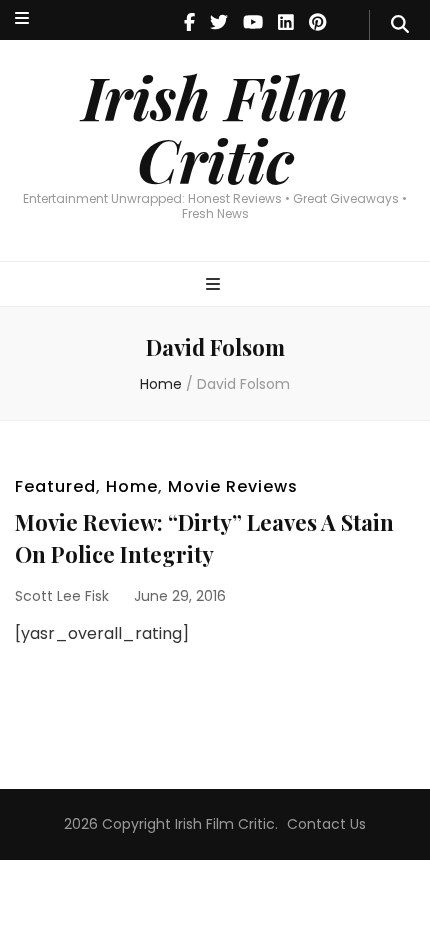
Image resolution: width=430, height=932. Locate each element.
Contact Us (326, 824)
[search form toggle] (400, 25)
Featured (55, 486)
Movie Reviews (233, 486)
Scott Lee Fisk (62, 596)
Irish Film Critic (215, 127)
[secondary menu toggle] (22, 19)
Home (132, 486)
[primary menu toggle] (215, 285)
